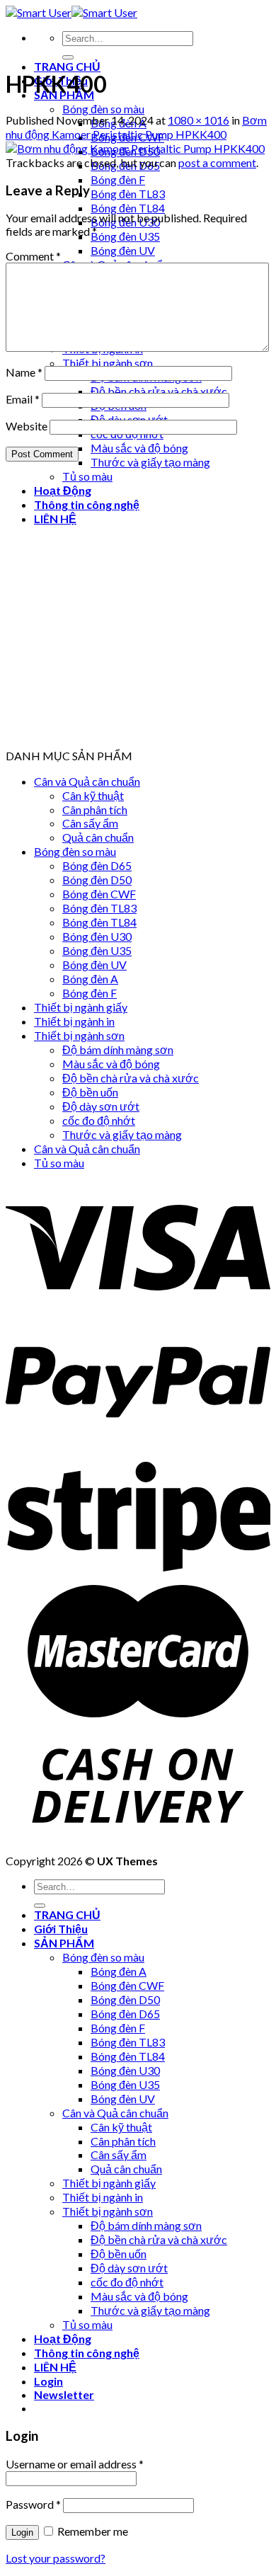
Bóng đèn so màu (103, 109)
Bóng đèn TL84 (128, 208)
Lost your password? (56, 2558)
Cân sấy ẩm (90, 823)
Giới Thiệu (61, 1929)
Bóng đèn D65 (97, 865)
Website (27, 426)
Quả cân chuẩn (98, 837)
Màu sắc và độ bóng (139, 448)
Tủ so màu (59, 1163)
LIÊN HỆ (55, 2367)
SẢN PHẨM (64, 1943)
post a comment (217, 162)
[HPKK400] (135, 148)
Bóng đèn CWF (99, 894)
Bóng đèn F (118, 179)
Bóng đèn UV (123, 250)
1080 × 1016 (199, 120)
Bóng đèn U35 (125, 236)
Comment (33, 256)
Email (23, 399)
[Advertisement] (138, 611)
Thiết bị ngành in (74, 1021)
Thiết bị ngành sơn (108, 363)
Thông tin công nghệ (87, 2353)
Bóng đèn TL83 (128, 194)
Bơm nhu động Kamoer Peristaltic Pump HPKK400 (136, 127)
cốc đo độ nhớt (99, 1120)
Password (33, 2504)
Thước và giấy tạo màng (150, 462)
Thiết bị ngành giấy (81, 1007)
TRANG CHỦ (67, 66)
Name (24, 372)
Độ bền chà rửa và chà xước (159, 391)
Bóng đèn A (90, 979)
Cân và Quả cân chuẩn (87, 781)
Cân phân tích (95, 809)
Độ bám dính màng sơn (118, 1049)
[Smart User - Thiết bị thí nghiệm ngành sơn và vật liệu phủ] (71, 12)
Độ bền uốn (90, 1092)
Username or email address (75, 2464)
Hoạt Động (63, 2339)
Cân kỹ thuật (93, 795)
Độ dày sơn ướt (101, 1106)
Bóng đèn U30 (97, 936)
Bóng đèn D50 (97, 880)
